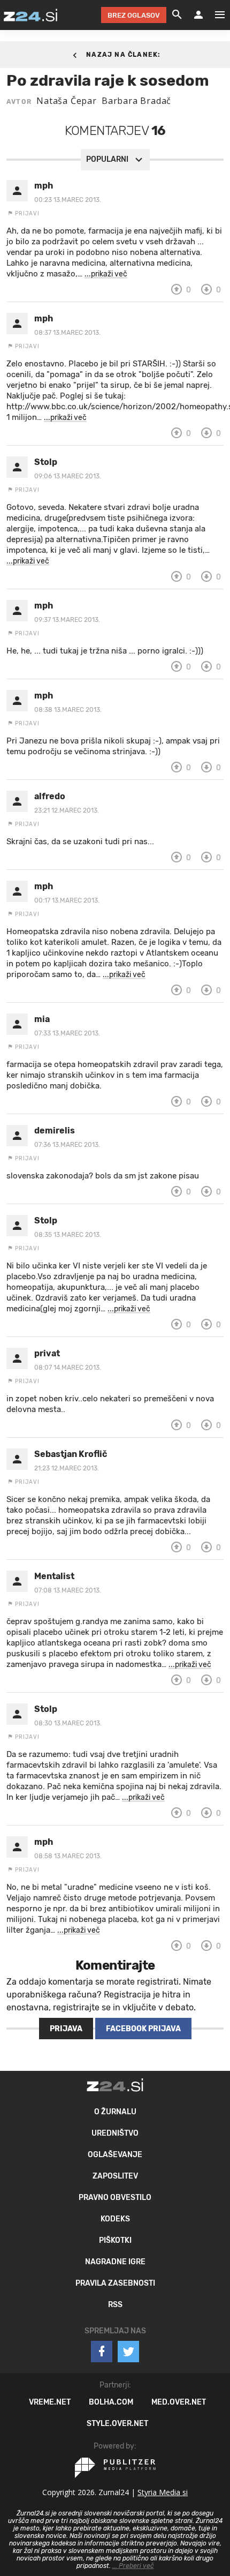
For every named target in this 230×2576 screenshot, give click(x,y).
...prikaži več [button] (106, 274)
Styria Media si (163, 2492)
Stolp (46, 462)
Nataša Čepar (67, 101)
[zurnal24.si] (30, 15)
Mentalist (54, 1576)
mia (42, 1019)
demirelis (55, 1131)
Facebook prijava (143, 2029)
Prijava (66, 2029)
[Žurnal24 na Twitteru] (128, 2352)
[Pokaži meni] (214, 15)
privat (47, 1353)
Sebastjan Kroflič (71, 1454)
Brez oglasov (134, 15)
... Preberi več (133, 2566)
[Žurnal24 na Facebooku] (102, 2352)
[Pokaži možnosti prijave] (198, 15)
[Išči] (177, 15)
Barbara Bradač (136, 101)
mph (44, 186)
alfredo (50, 796)
